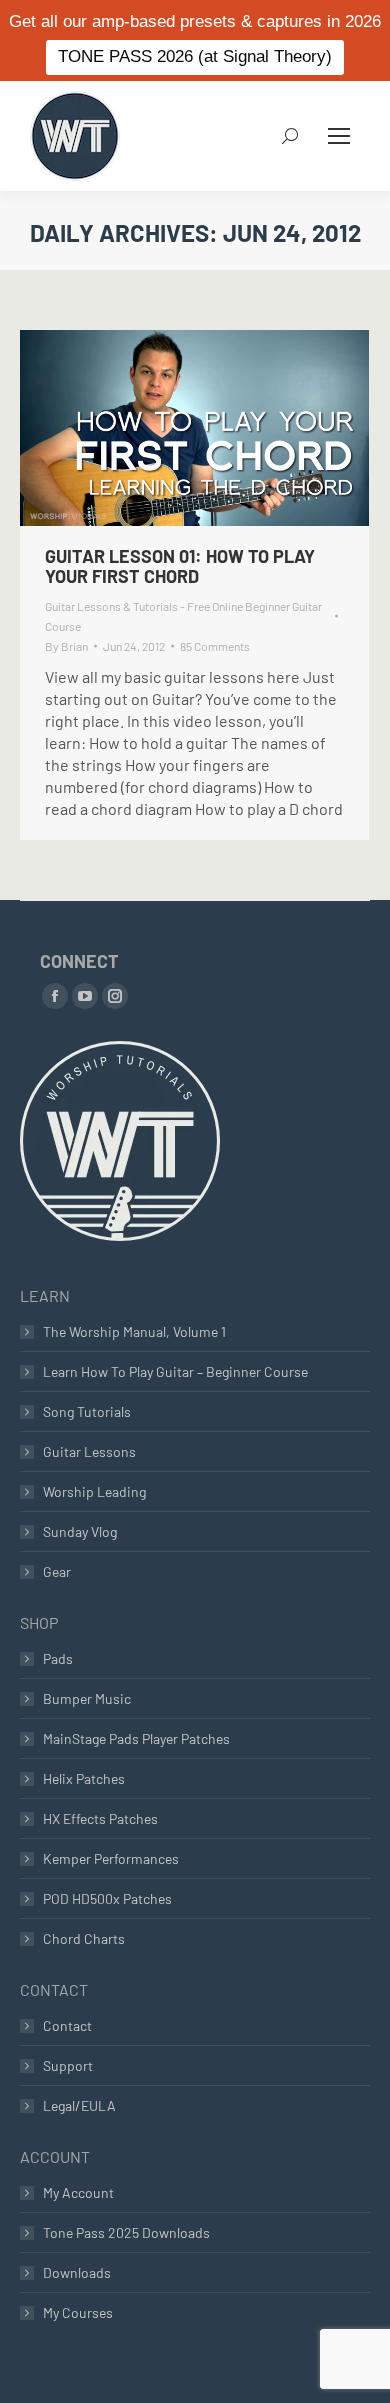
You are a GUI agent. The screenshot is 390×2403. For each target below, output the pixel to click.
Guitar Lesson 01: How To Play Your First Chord (180, 566)
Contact (67, 2025)
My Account (78, 2192)
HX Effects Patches (100, 1818)
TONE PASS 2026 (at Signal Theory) (195, 56)
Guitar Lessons (89, 1451)
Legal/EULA (79, 2105)
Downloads (77, 2272)
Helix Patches (84, 1778)
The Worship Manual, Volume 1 (134, 1331)
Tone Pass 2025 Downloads (126, 2232)
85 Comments (215, 646)
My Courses (78, 2312)
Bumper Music (87, 1698)
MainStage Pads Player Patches (136, 1738)
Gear (57, 1571)
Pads (58, 1658)
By (66, 646)
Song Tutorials (87, 1411)
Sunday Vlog (80, 1531)
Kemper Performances (111, 1858)
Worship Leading (94, 1491)
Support (68, 2065)
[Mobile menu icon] (339, 136)
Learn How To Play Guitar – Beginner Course (175, 1371)
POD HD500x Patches (107, 1898)
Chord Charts (84, 1938)
